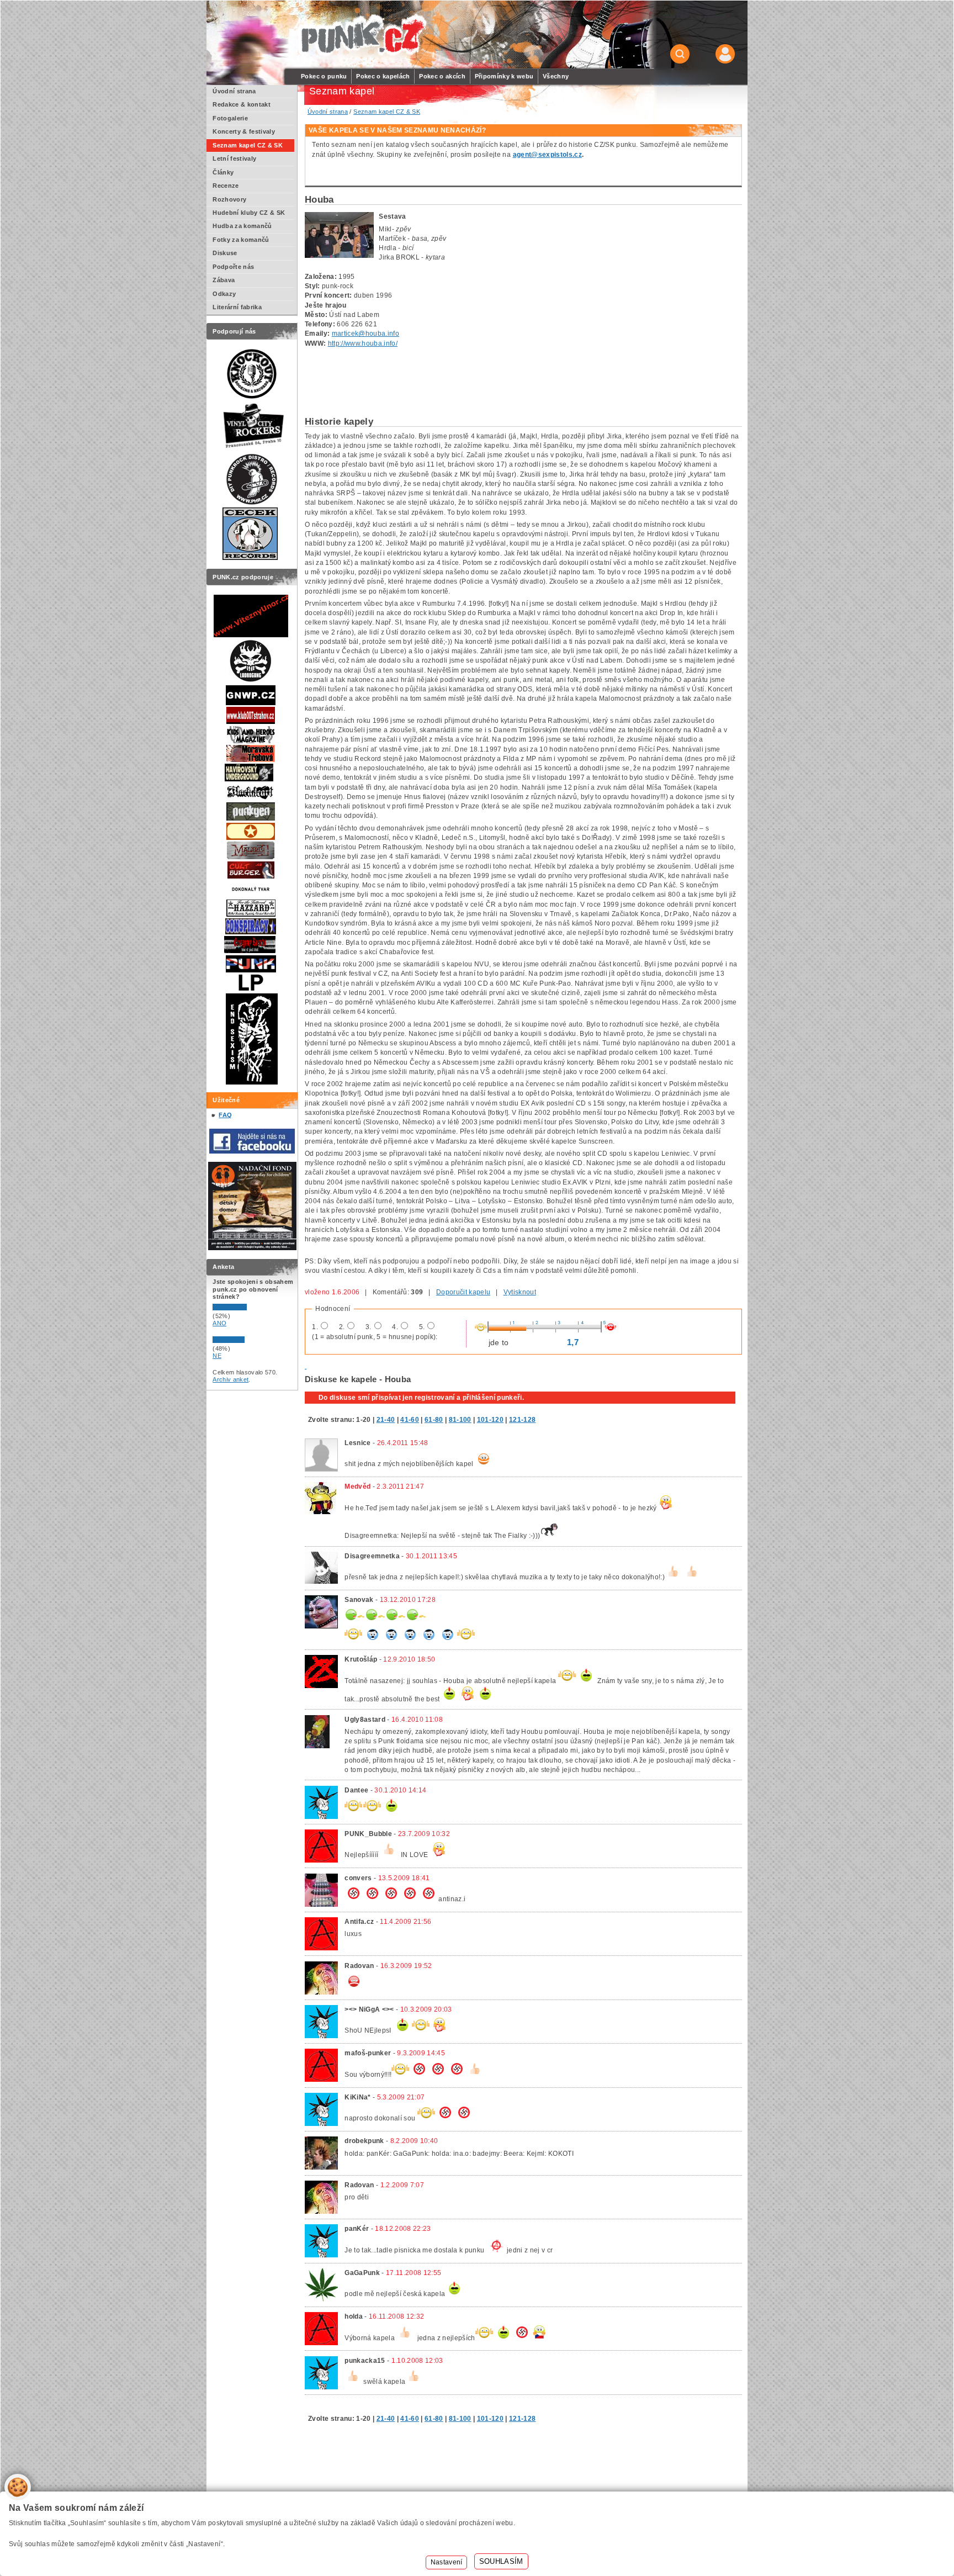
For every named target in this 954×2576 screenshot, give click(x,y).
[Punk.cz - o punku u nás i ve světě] (362, 35)
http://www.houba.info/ (363, 343)
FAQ (225, 1115)
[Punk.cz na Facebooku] (252, 1151)
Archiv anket (230, 1379)
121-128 (522, 1420)
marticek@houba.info (365, 334)
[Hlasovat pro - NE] (246, 1341)
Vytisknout (520, 1292)
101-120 (490, 1420)
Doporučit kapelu (463, 1292)
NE (217, 1356)
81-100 (460, 1420)
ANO (219, 1323)
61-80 (434, 1420)
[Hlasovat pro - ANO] (246, 1308)
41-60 (410, 1420)
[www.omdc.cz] (252, 1248)
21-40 (386, 1420)
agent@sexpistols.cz (547, 155)
